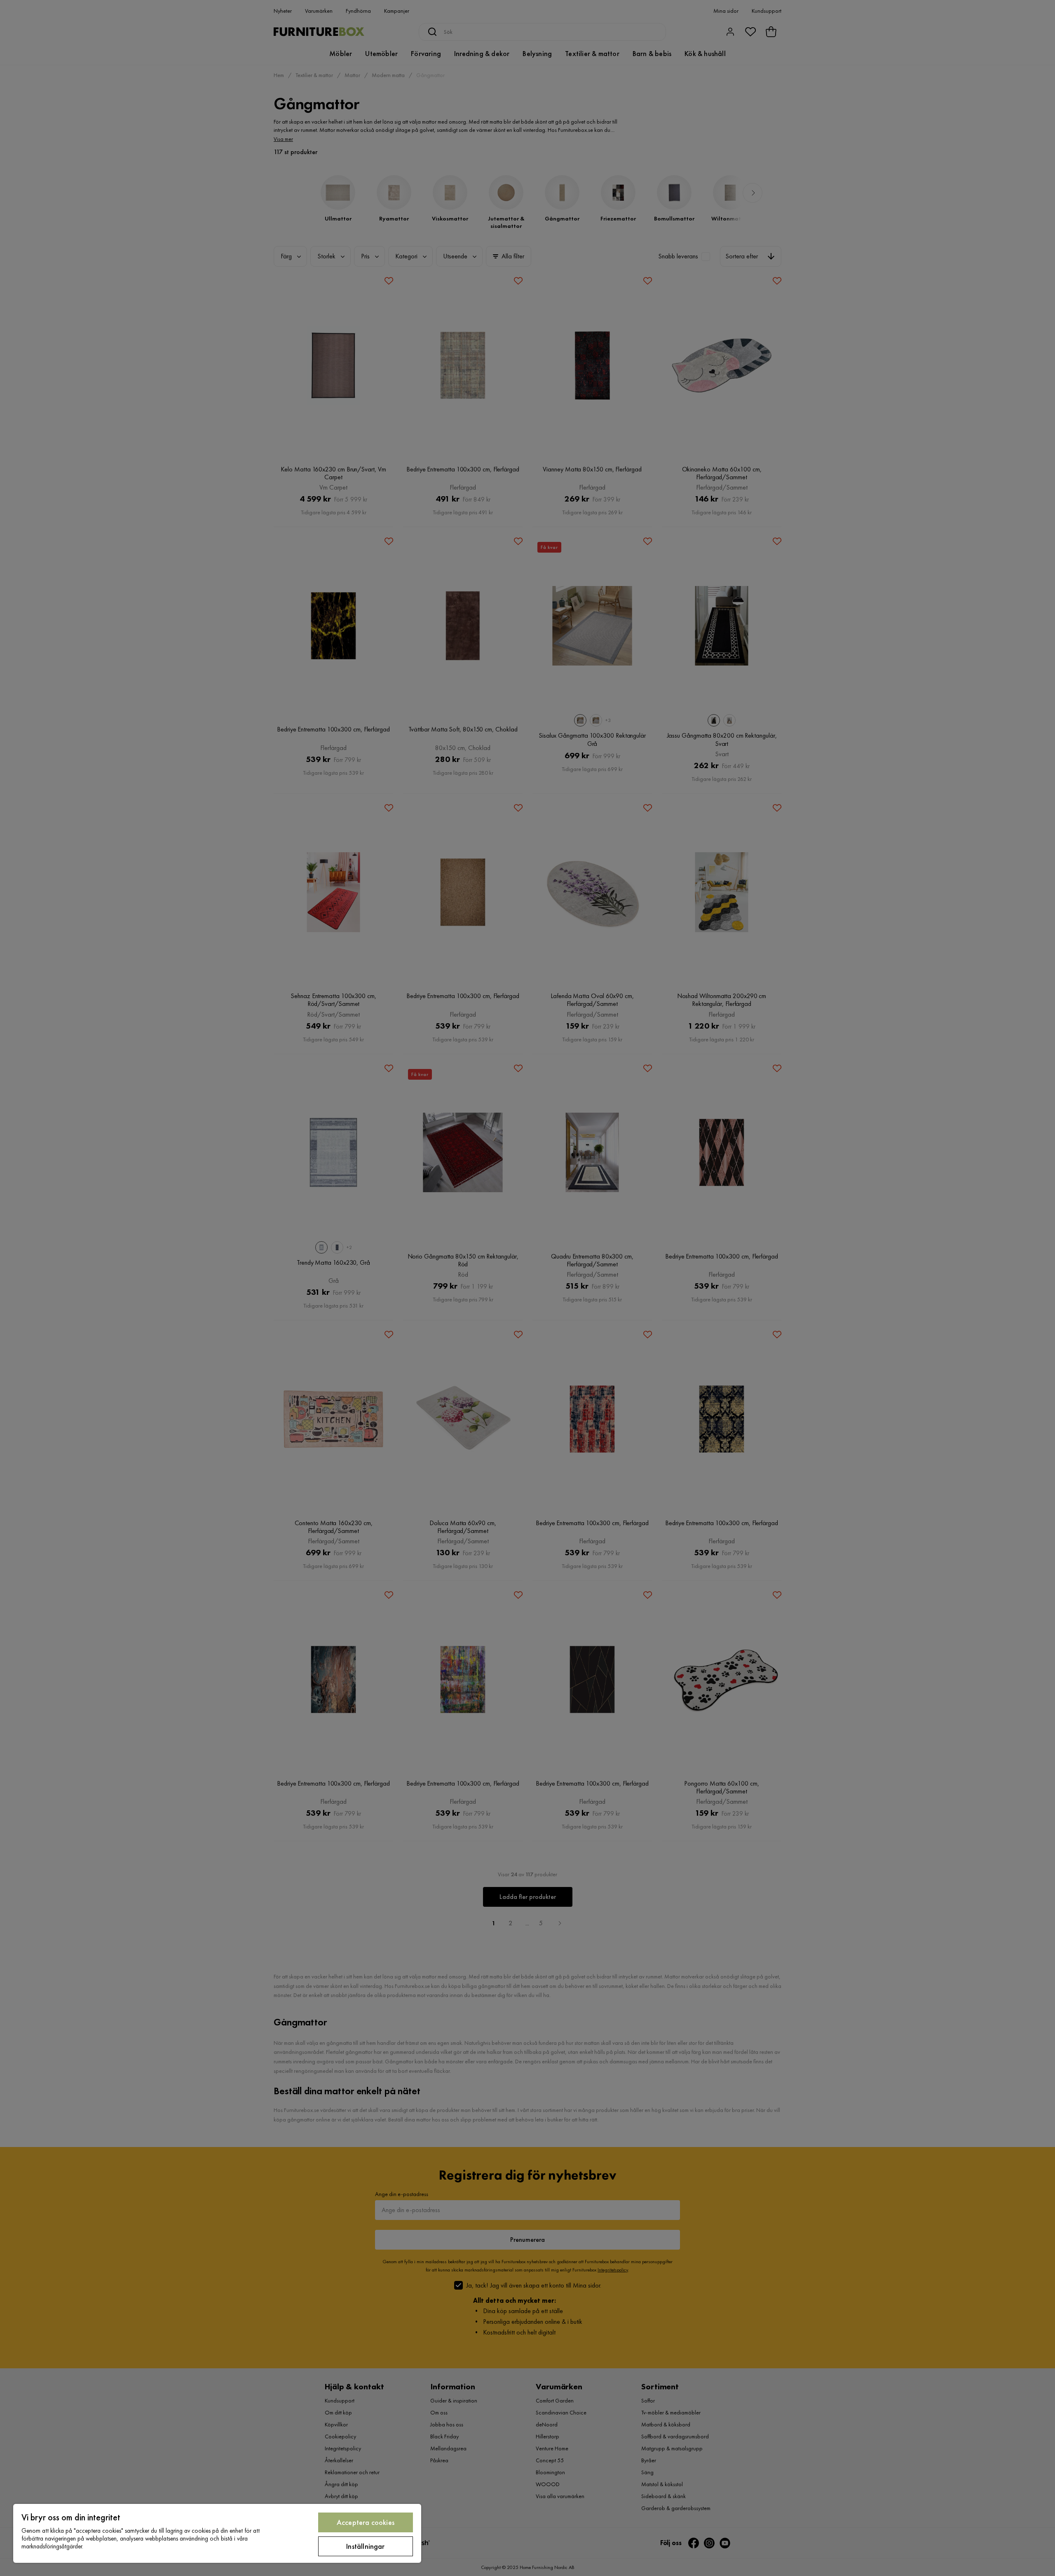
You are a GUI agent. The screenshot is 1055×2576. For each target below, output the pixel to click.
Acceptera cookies (366, 2522)
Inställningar (365, 2546)
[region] (217, 2533)
